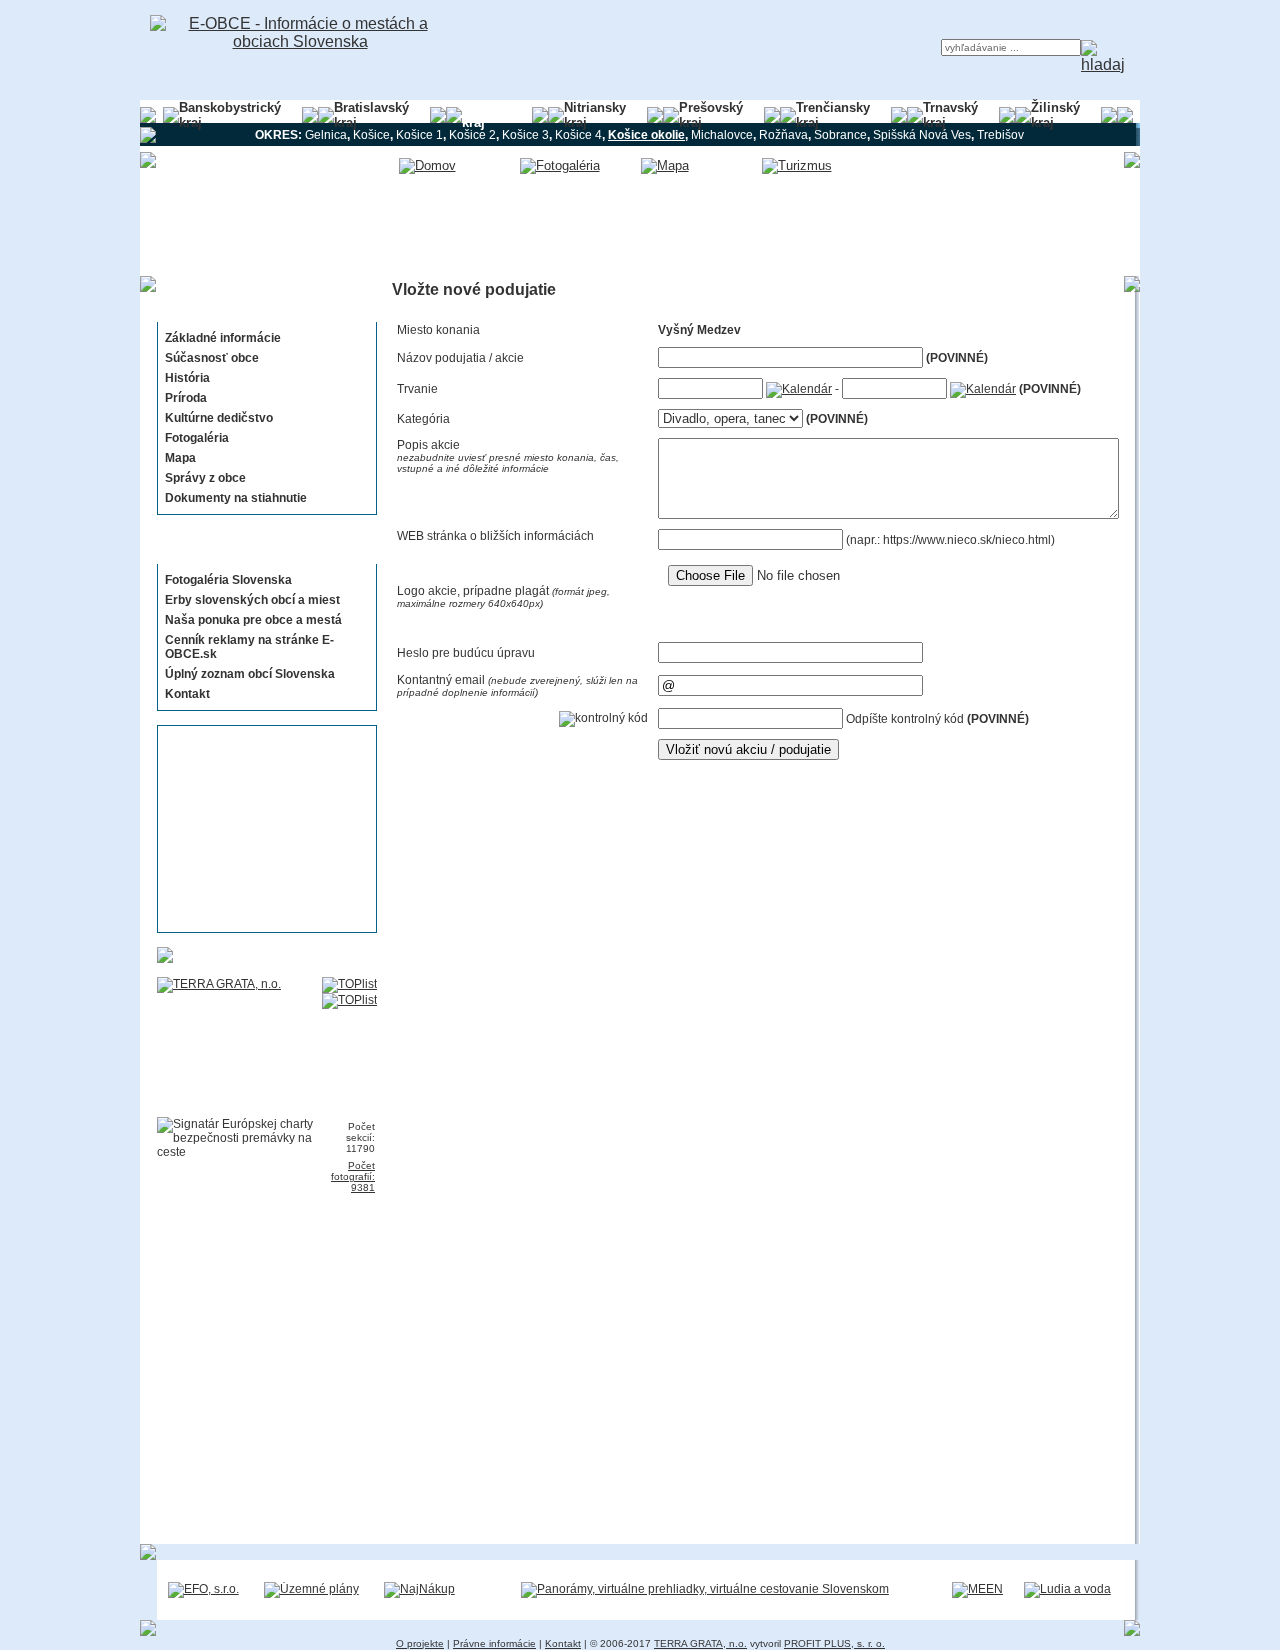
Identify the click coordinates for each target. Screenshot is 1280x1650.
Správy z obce (205, 478)
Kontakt (187, 694)
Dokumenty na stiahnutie (236, 498)
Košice (371, 135)
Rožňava (783, 135)
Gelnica (326, 135)
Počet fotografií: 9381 (353, 1176)
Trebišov (1000, 135)
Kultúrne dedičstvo (219, 418)
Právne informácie (494, 1643)
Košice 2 (472, 135)
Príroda (186, 398)
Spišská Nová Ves (922, 135)
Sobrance (840, 135)
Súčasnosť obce (212, 358)
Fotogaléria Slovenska (228, 580)
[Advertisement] (261, 829)
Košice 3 (525, 135)
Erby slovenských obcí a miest (252, 600)
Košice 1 (419, 135)
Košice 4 (578, 135)
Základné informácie (223, 338)
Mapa (180, 458)
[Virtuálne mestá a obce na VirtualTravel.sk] (705, 1589)
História (187, 378)
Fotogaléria (197, 438)
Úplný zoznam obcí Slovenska (250, 674)
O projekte (420, 1643)
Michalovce (722, 135)
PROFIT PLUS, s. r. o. (834, 1643)
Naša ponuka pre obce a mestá (253, 620)
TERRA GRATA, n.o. (700, 1643)
